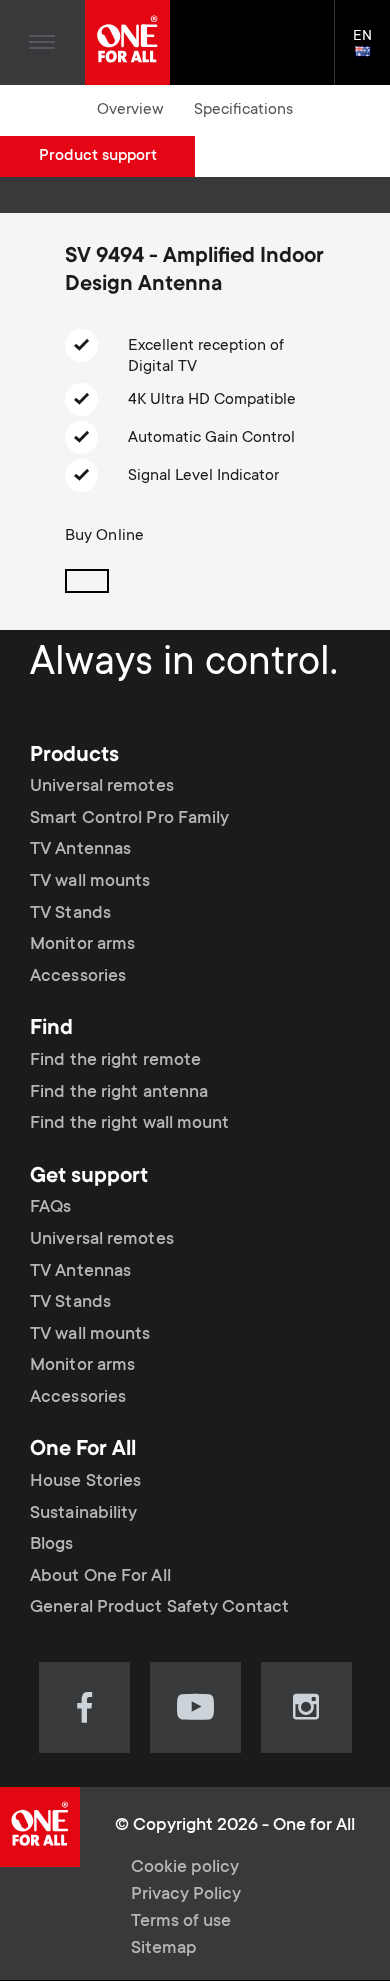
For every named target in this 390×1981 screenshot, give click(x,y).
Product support (98, 156)
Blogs (52, 1545)
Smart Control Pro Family (129, 819)
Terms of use (181, 1922)
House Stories (85, 1482)
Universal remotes (102, 787)
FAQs (50, 1208)
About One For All (100, 1577)
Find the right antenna (119, 1093)
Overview (130, 110)
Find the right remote (115, 1061)
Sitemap (164, 1949)
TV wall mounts (90, 882)
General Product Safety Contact (159, 1608)
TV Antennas (80, 850)
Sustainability (83, 1514)
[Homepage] (127, 42)
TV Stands (70, 914)
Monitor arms (82, 945)
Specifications (243, 110)
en (371, 53)
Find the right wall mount (130, 1124)
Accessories (78, 977)
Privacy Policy (186, 1895)
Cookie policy (185, 1868)
